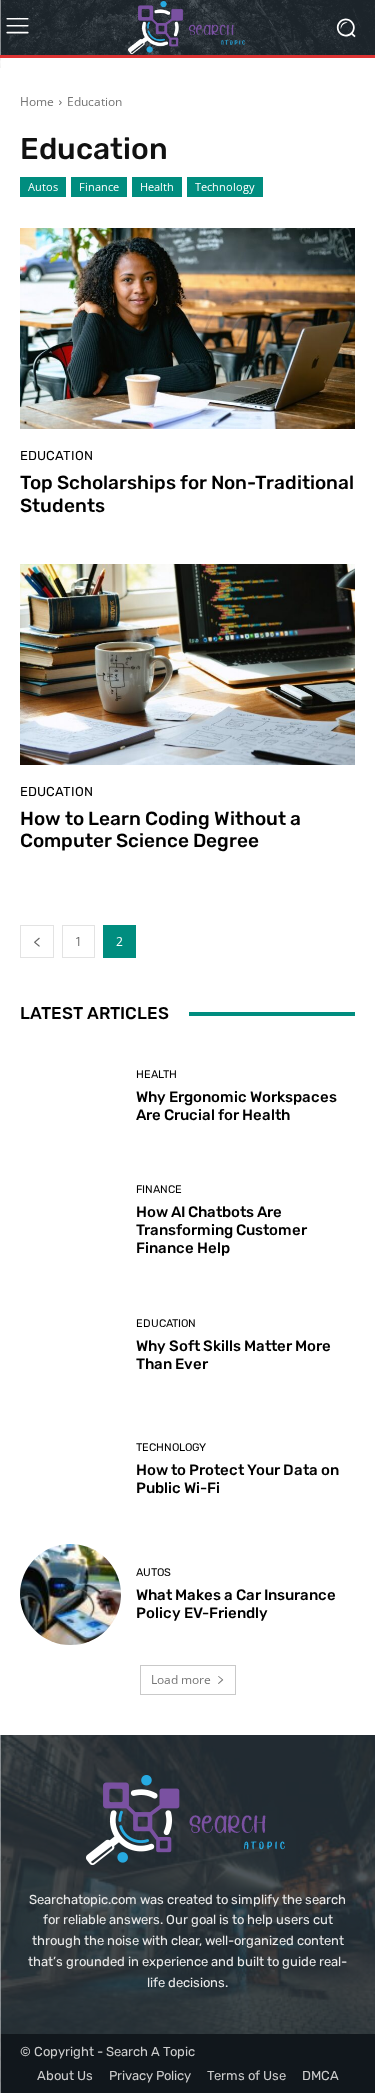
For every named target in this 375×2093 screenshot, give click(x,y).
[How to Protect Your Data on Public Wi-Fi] (70, 1470)
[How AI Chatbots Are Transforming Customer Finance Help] (70, 1221)
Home (37, 101)
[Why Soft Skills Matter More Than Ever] (70, 1345)
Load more (181, 1679)
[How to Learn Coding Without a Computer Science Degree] (187, 664)
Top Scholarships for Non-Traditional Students (187, 494)
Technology (225, 186)
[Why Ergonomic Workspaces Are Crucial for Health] (70, 1096)
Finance (99, 186)
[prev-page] (37, 941)
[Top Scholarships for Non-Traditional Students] (187, 328)
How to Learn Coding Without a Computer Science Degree (160, 830)
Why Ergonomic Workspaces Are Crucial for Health (236, 1106)
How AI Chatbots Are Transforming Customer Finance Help (221, 1230)
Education (56, 455)
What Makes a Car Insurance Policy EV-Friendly (236, 1604)
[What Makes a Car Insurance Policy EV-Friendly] (70, 1594)
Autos (43, 186)
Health (157, 186)
